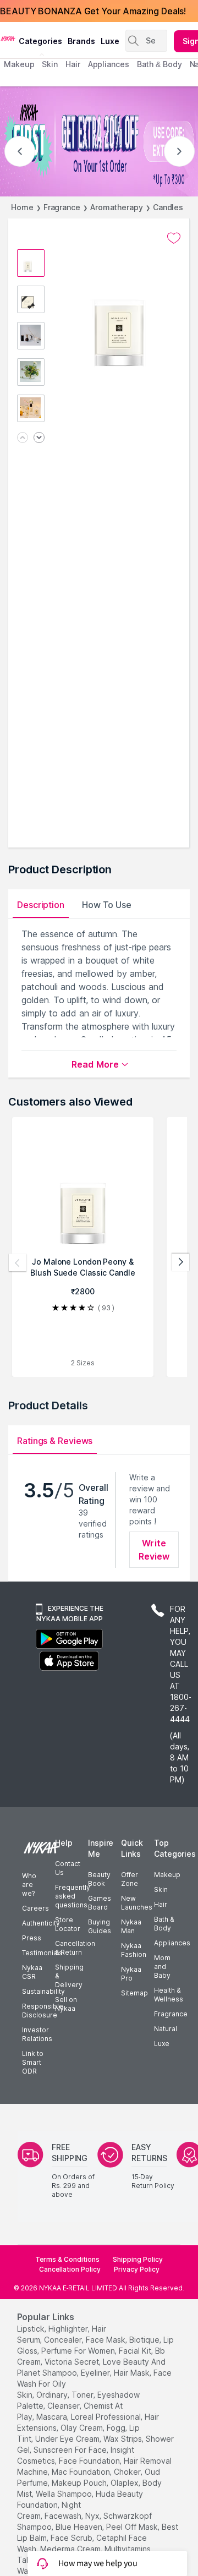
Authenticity (41, 1923)
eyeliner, (96, 2373)
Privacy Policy (137, 2269)
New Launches (137, 1903)
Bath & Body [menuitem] (159, 64)
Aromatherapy (117, 207)
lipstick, (32, 2329)
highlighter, (69, 2329)
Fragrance (62, 207)
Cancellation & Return (75, 1948)
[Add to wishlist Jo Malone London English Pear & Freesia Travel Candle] (174, 238)
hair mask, (133, 2373)
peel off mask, (133, 2527)
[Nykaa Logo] (8, 38)
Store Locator (68, 1924)
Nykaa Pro (131, 1974)
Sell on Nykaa (66, 2004)
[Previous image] (23, 438)
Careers (35, 1908)
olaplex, (125, 2483)
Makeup (167, 1875)
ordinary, (53, 2395)
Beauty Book (99, 1879)
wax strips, (123, 2439)
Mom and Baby (162, 1967)
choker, (128, 2472)
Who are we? (29, 1885)
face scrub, (72, 2538)
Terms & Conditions (67, 2259)
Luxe (162, 2044)
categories (40, 41)
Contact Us (68, 1868)
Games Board (100, 1903)
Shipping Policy (138, 2259)
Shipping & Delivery (69, 1976)
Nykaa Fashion (134, 1950)
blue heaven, (80, 2527)
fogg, (117, 2428)
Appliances (172, 1943)
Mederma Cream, (71, 2549)
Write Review (154, 1550)
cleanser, (64, 2406)
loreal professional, (107, 2417)
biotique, (145, 2340)
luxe (110, 41)
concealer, (64, 2340)
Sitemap (134, 1993)
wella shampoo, (65, 2494)
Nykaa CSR (32, 1972)
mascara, (53, 2417)
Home (22, 207)
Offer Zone (130, 1879)
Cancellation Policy (70, 2269)
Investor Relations (37, 2034)
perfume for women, (79, 2351)
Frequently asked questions (73, 1896)
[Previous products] (18, 1262)
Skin (161, 1889)
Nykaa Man (131, 1926)
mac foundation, (82, 2472)
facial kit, (136, 2351)
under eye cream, (68, 2439)
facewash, (64, 2516)
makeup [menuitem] (19, 64)
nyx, (93, 2516)
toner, (83, 2395)
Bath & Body (164, 1924)
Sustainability (43, 1991)
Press (32, 1938)
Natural (166, 2029)
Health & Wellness (169, 1995)
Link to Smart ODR (33, 2062)
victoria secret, (73, 2362)
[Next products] (180, 1262)
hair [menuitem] (73, 64)
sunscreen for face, (71, 2450)
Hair (161, 1904)
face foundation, (90, 2461)
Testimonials (42, 1953)
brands (81, 41)
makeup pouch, (80, 2483)
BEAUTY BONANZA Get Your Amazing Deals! (93, 11)
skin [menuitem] (50, 64)
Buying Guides (100, 1926)
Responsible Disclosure (43, 2011)
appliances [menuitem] (109, 64)
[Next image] (39, 438)
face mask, (106, 2340)
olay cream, (82, 2428)
